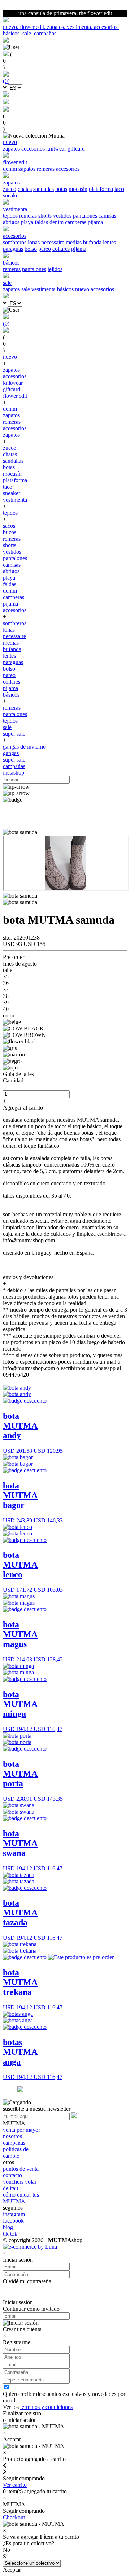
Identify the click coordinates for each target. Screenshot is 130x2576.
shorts (45, 216)
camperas (76, 222)
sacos (9, 526)
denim (10, 169)
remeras (46, 169)
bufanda (92, 242)
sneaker (12, 195)
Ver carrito (15, 2485)
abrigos (11, 222)
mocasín (78, 189)
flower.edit (15, 396)
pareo (45, 249)
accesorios (33, 149)
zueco (10, 189)
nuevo (82, 289)
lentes (109, 242)
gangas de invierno (24, 747)
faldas (41, 222)
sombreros (15, 242)
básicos (65, 289)
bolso (31, 249)
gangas (11, 753)
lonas (34, 242)
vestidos (62, 216)
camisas (107, 216)
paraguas (13, 249)
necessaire (53, 242)
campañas (14, 766)
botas (61, 189)
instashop (14, 773)
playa (27, 222)
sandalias (44, 189)
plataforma (101, 189)
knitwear (56, 149)
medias (74, 242)
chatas (25, 189)
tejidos (10, 216)
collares (61, 249)
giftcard (76, 149)
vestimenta (44, 289)
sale (26, 289)
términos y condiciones (46, 2407)
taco (119, 189)
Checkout (14, 2517)
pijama (95, 222)
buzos (10, 532)
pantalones (85, 216)
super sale (14, 734)
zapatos (11, 149)
